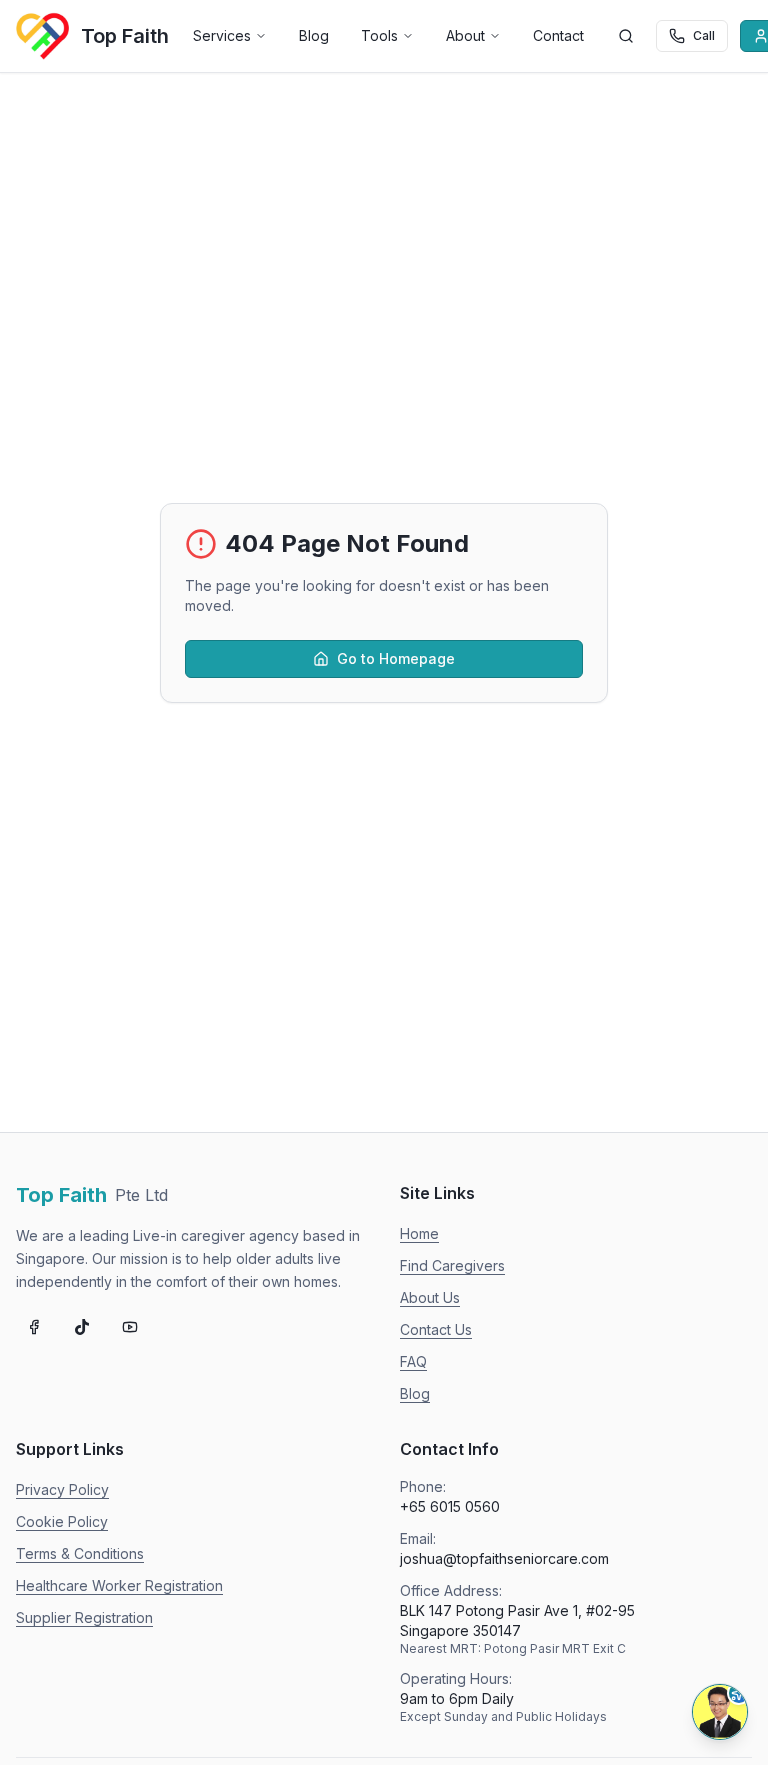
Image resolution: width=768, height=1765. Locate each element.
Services (222, 35)
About (465, 35)
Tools (379, 35)
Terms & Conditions (80, 1553)
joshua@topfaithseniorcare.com (504, 1558)
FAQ (413, 1361)
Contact (558, 35)
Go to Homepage (396, 658)
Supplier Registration (84, 1617)
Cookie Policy (62, 1521)
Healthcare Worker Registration (119, 1585)
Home (419, 1233)
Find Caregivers (452, 1265)
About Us (430, 1297)
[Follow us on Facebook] (34, 1327)
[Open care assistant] (720, 1712)
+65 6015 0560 (450, 1506)
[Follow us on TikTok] (82, 1327)
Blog (314, 35)
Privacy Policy (62, 1489)
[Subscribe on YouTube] (130, 1327)
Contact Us (436, 1329)
